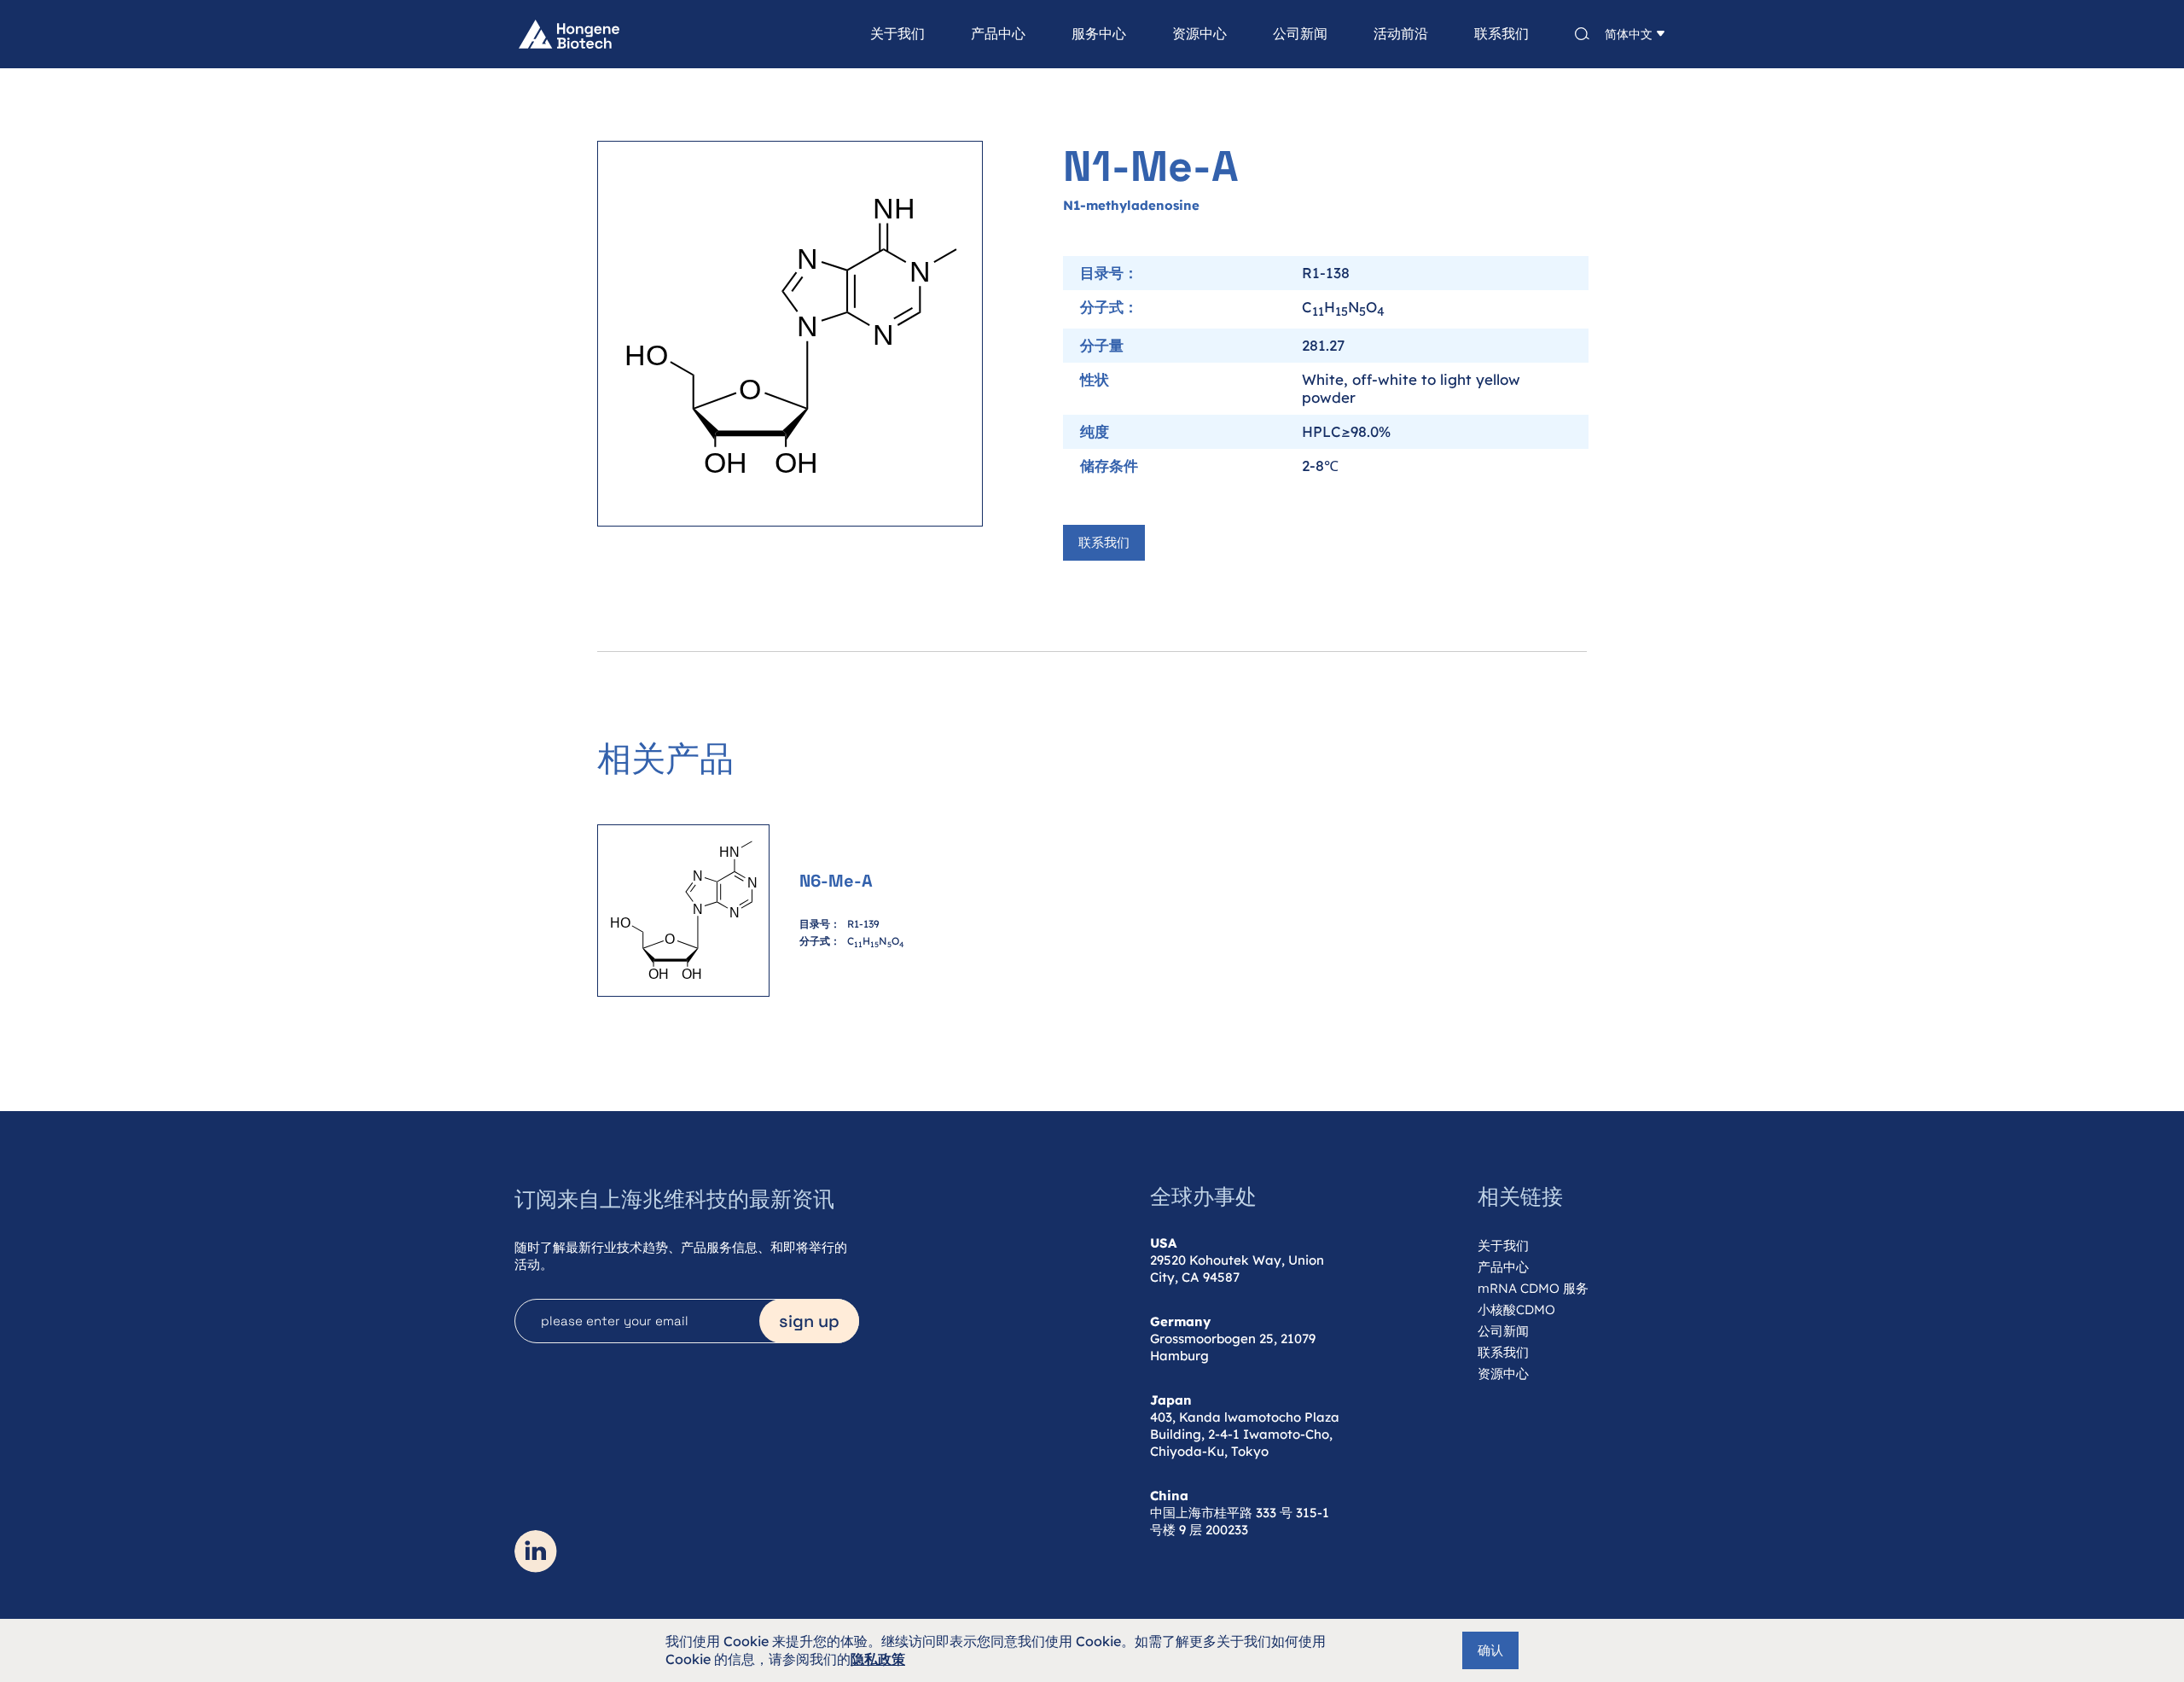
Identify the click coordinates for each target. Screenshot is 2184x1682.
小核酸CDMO (1516, 1310)
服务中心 (1099, 34)
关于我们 (897, 34)
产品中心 (998, 34)
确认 (1490, 1650)
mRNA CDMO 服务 (1533, 1288)
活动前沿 (1401, 34)
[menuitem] (874, 34)
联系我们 (1501, 34)
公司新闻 (1300, 34)
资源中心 (1199, 34)
